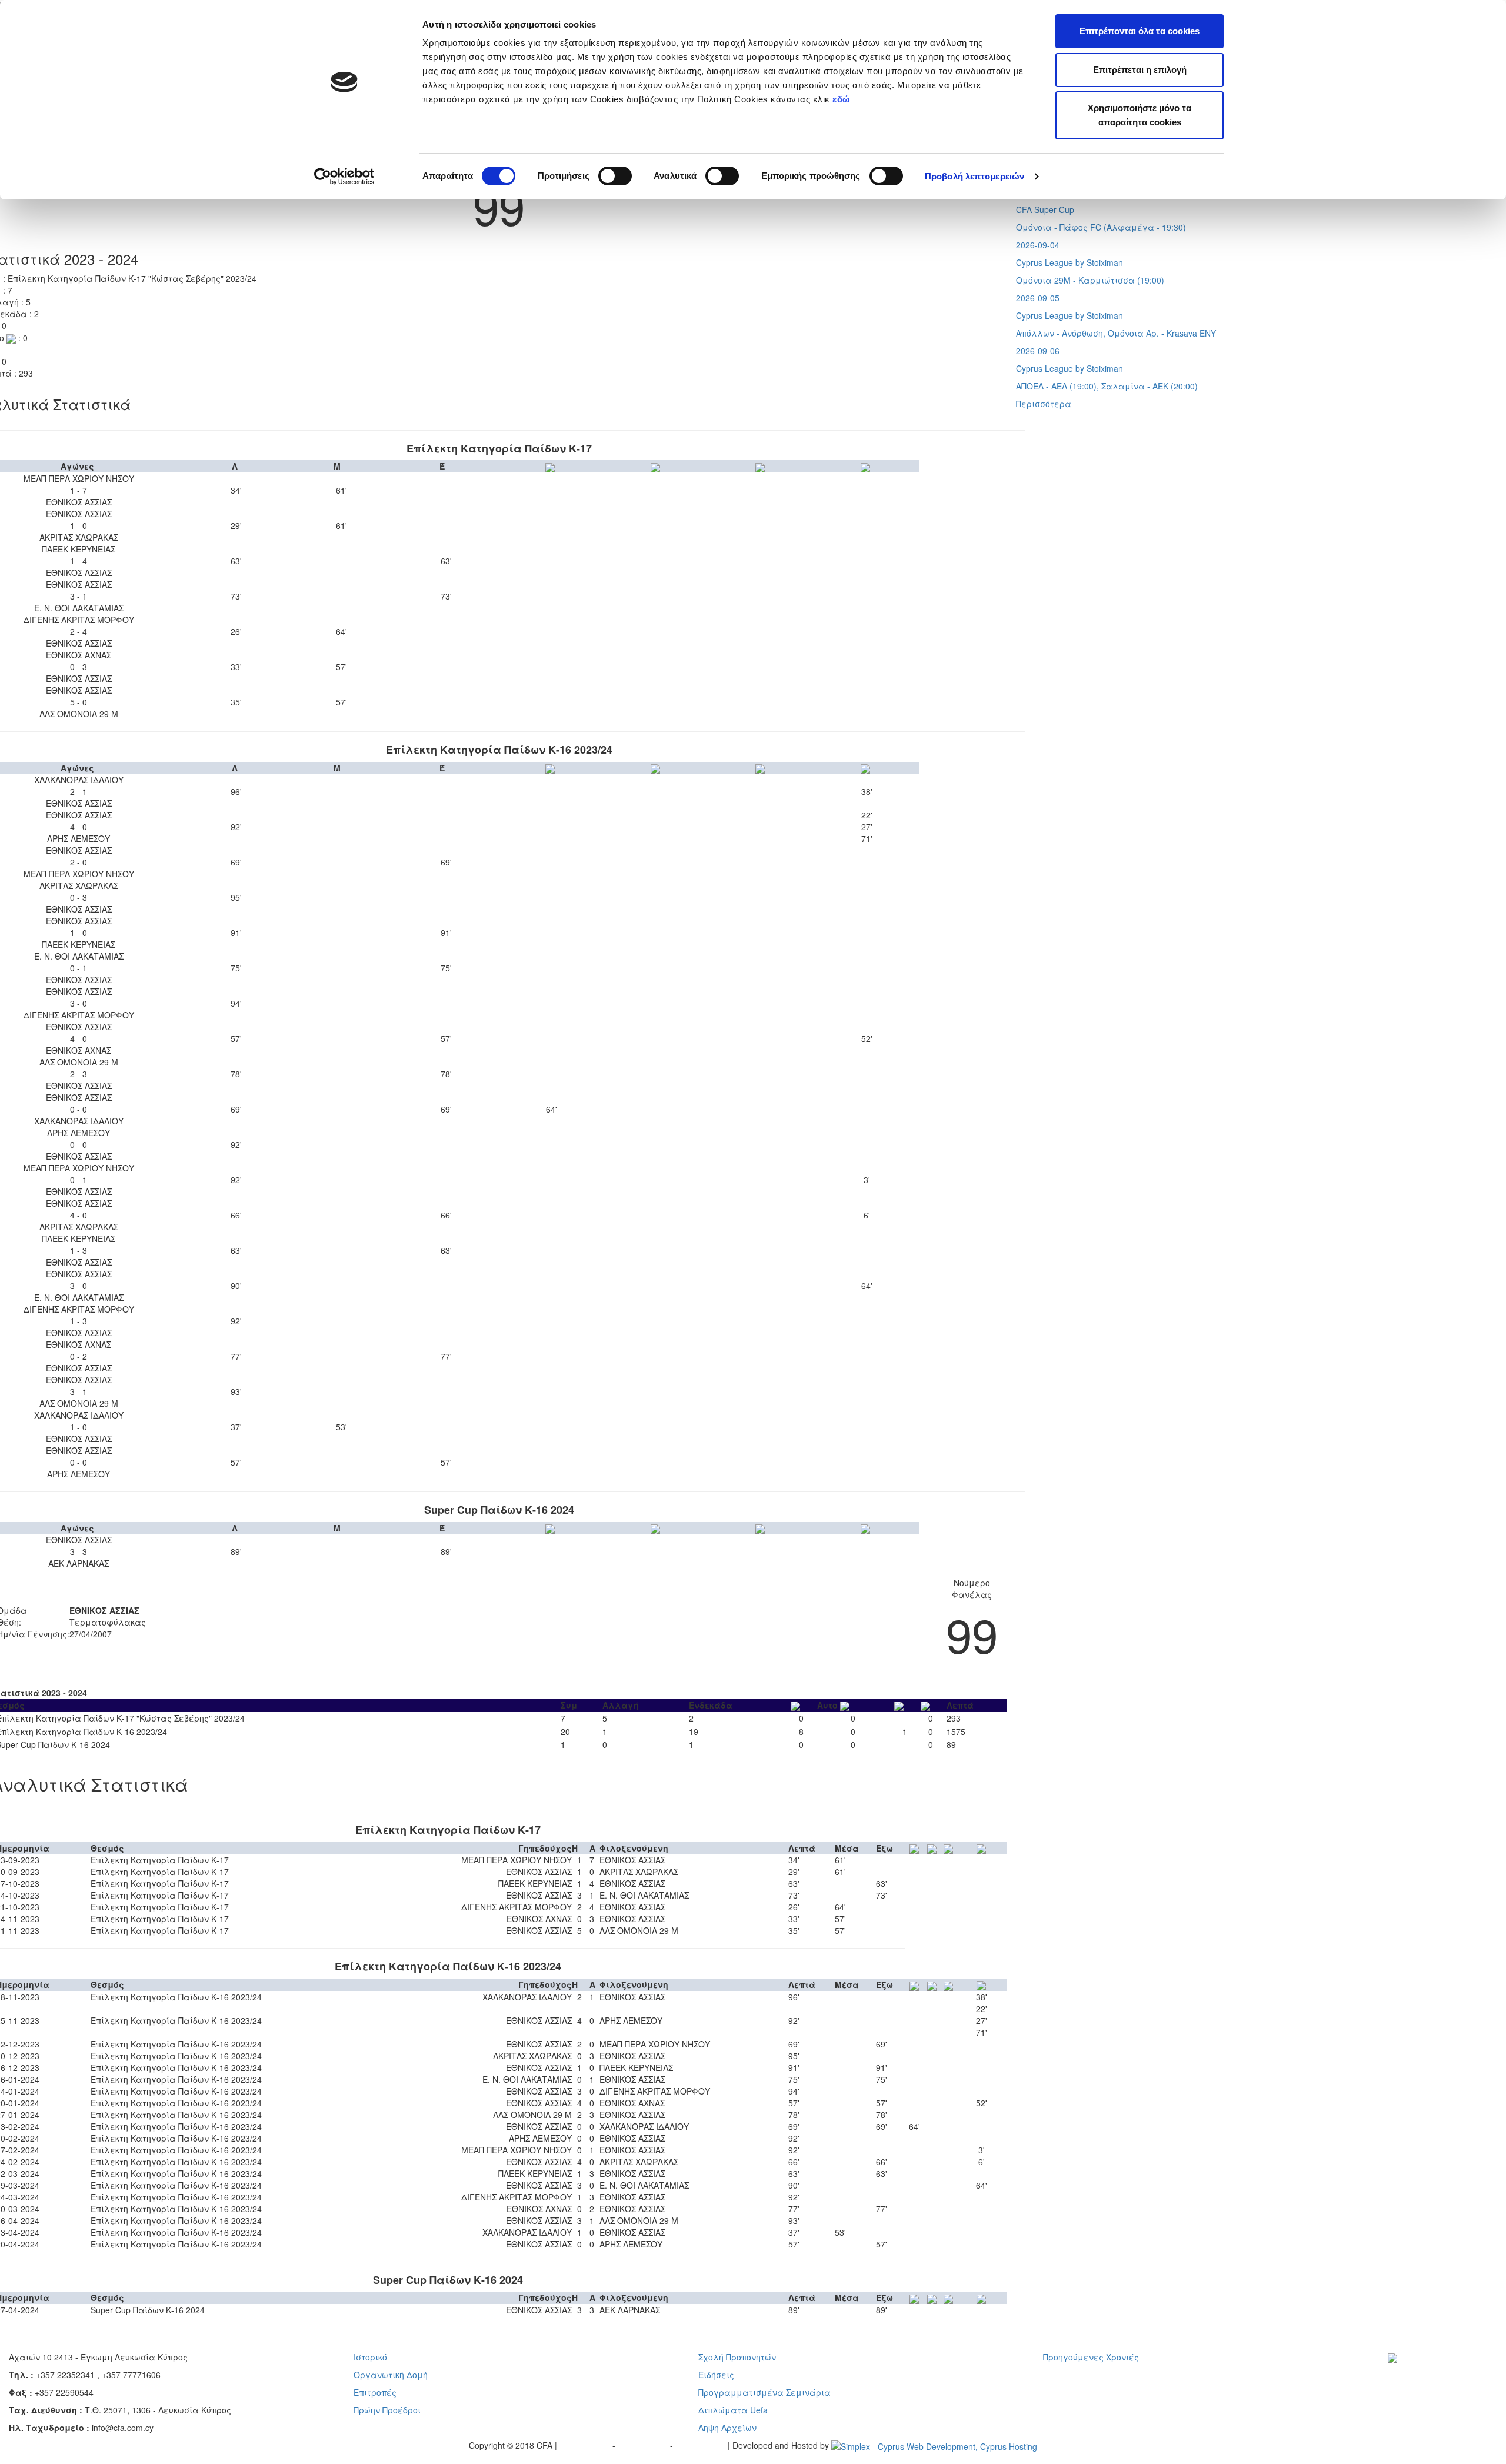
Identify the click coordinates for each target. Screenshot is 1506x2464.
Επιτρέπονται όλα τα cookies (1140, 31)
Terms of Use (644, 2445)
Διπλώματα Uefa (733, 2410)
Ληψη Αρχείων (727, 2428)
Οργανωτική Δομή (391, 2375)
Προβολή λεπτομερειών (974, 176)
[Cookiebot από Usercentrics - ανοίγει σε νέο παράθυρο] (344, 177)
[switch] (615, 176)
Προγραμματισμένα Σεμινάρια (764, 2392)
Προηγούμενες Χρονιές (1091, 2357)
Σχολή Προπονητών (737, 2357)
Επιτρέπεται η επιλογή (1140, 70)
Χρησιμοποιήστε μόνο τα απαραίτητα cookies (1140, 115)
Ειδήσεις (716, 2375)
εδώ (843, 99)
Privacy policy (586, 2445)
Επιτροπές (375, 2392)
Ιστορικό (370, 2357)
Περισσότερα (1044, 404)
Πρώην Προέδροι (387, 2410)
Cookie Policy (702, 2445)
